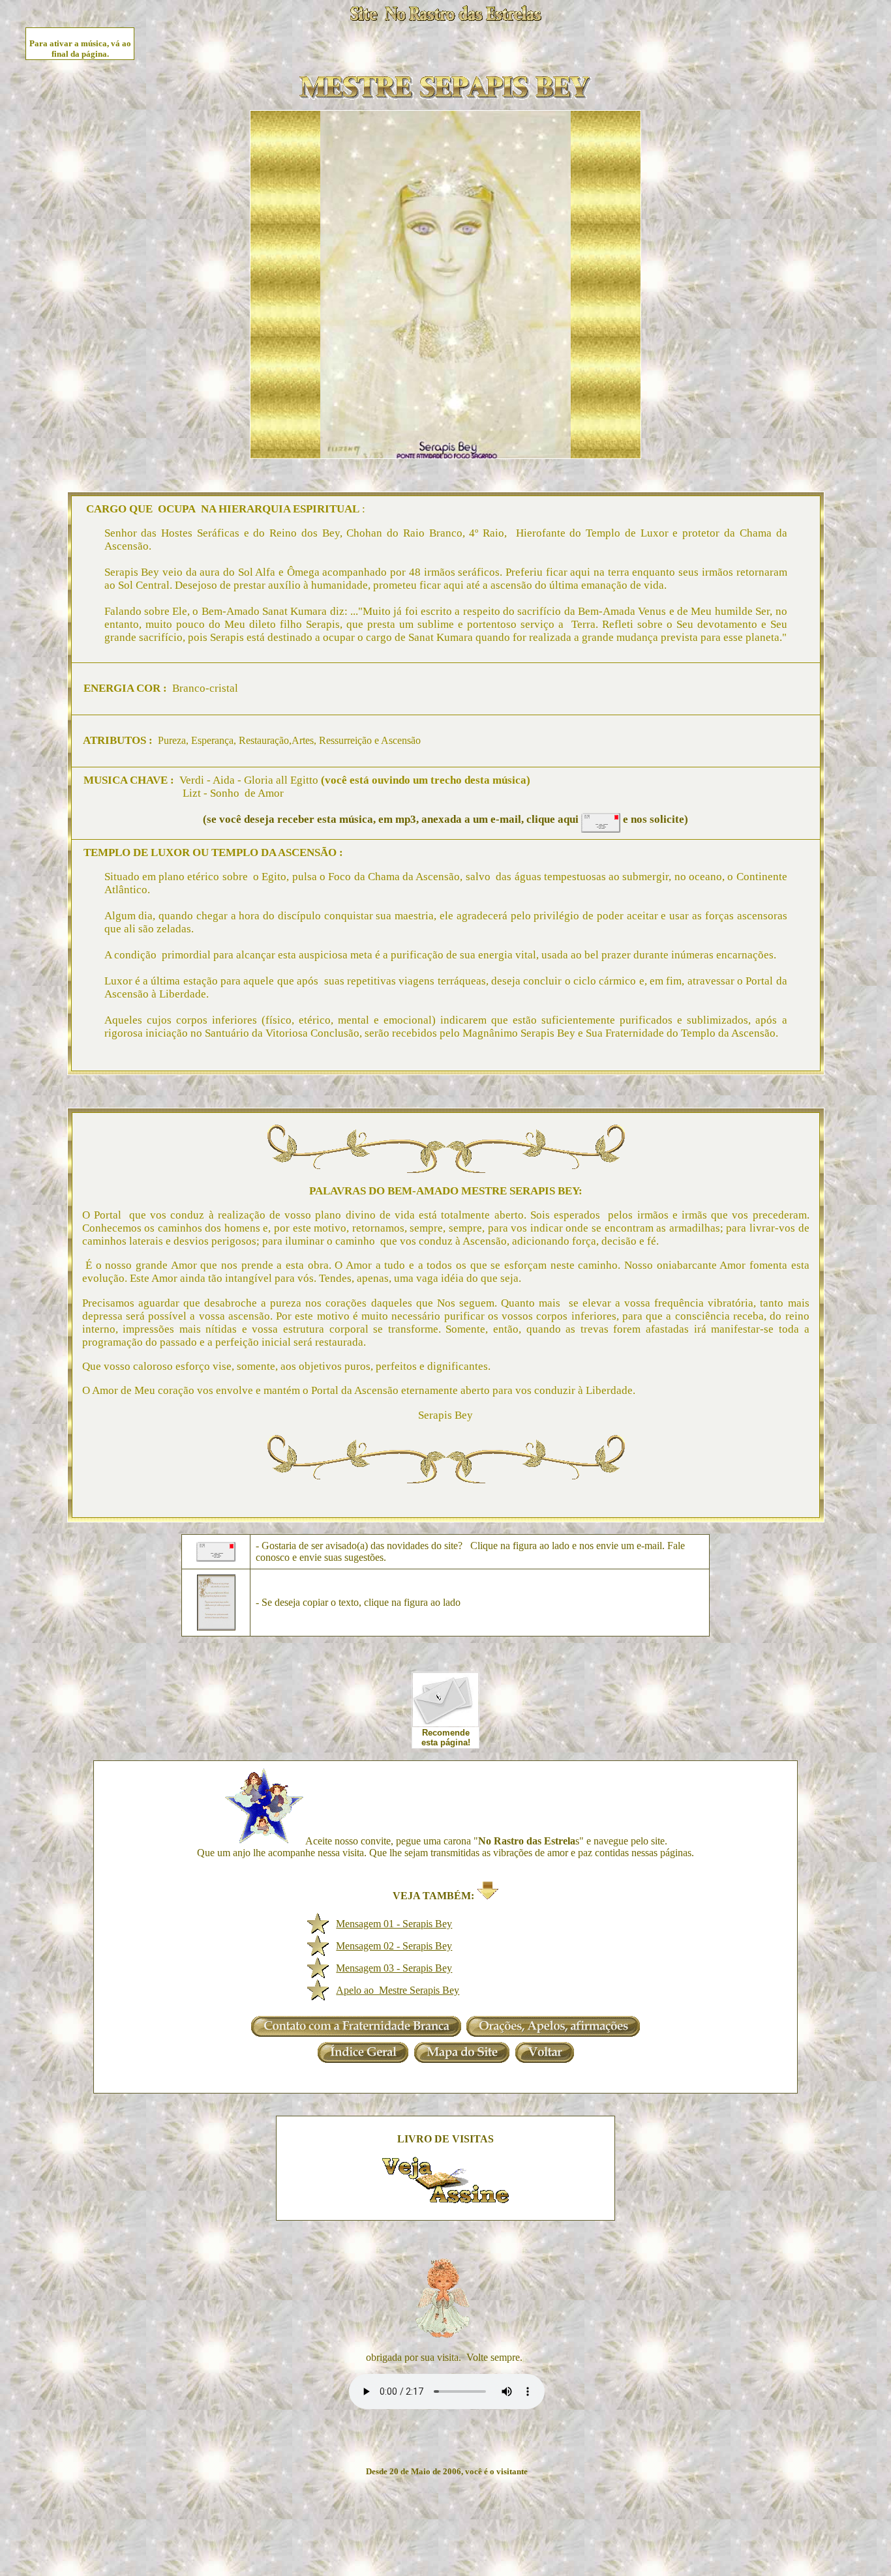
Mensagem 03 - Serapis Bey (394, 1968)
